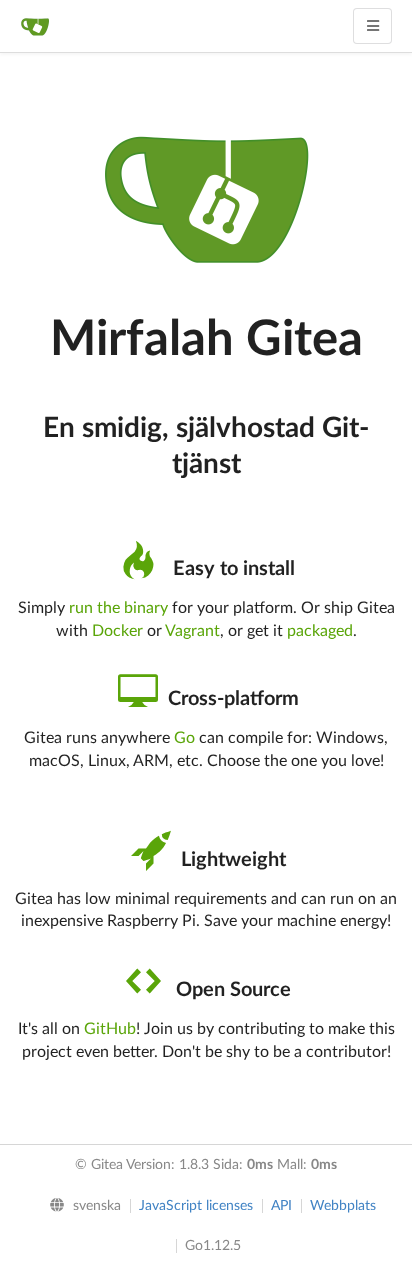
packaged (320, 631)
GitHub (110, 1029)
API (281, 1206)
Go (184, 738)
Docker (117, 631)
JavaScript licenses (196, 1206)
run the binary (118, 608)
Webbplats (343, 1206)
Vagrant (192, 631)
